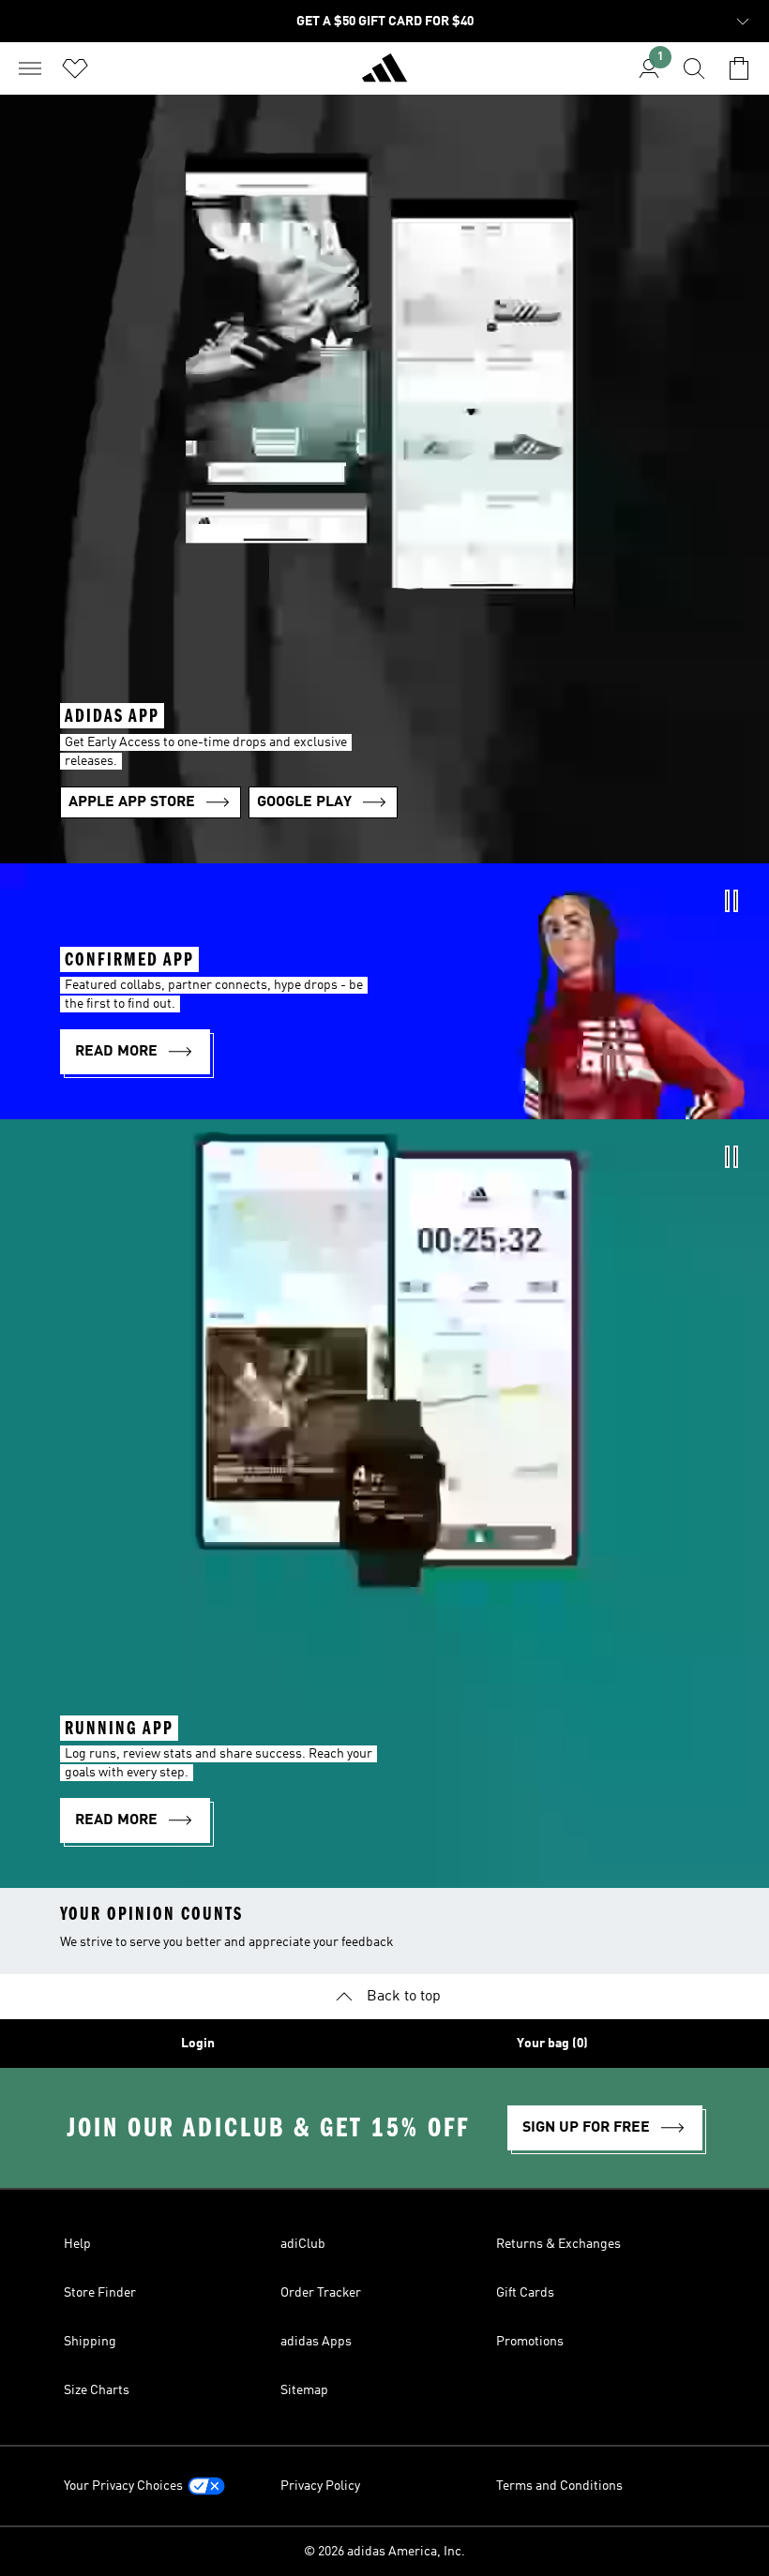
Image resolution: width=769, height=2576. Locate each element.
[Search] (694, 68)
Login (198, 2044)
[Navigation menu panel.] (30, 68)
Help (77, 2244)
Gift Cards (525, 2293)
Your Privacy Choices (123, 2486)
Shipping (90, 2342)
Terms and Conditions (559, 2486)
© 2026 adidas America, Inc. (384, 2552)
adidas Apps (316, 2342)
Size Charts (97, 2390)
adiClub (303, 2244)
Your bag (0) (552, 2044)
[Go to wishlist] (75, 68)
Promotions (530, 2342)
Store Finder (100, 2293)
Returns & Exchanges (558, 2244)
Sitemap (304, 2390)
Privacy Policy (320, 2486)
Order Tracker (321, 2293)
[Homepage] (384, 76)
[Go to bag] (739, 68)
